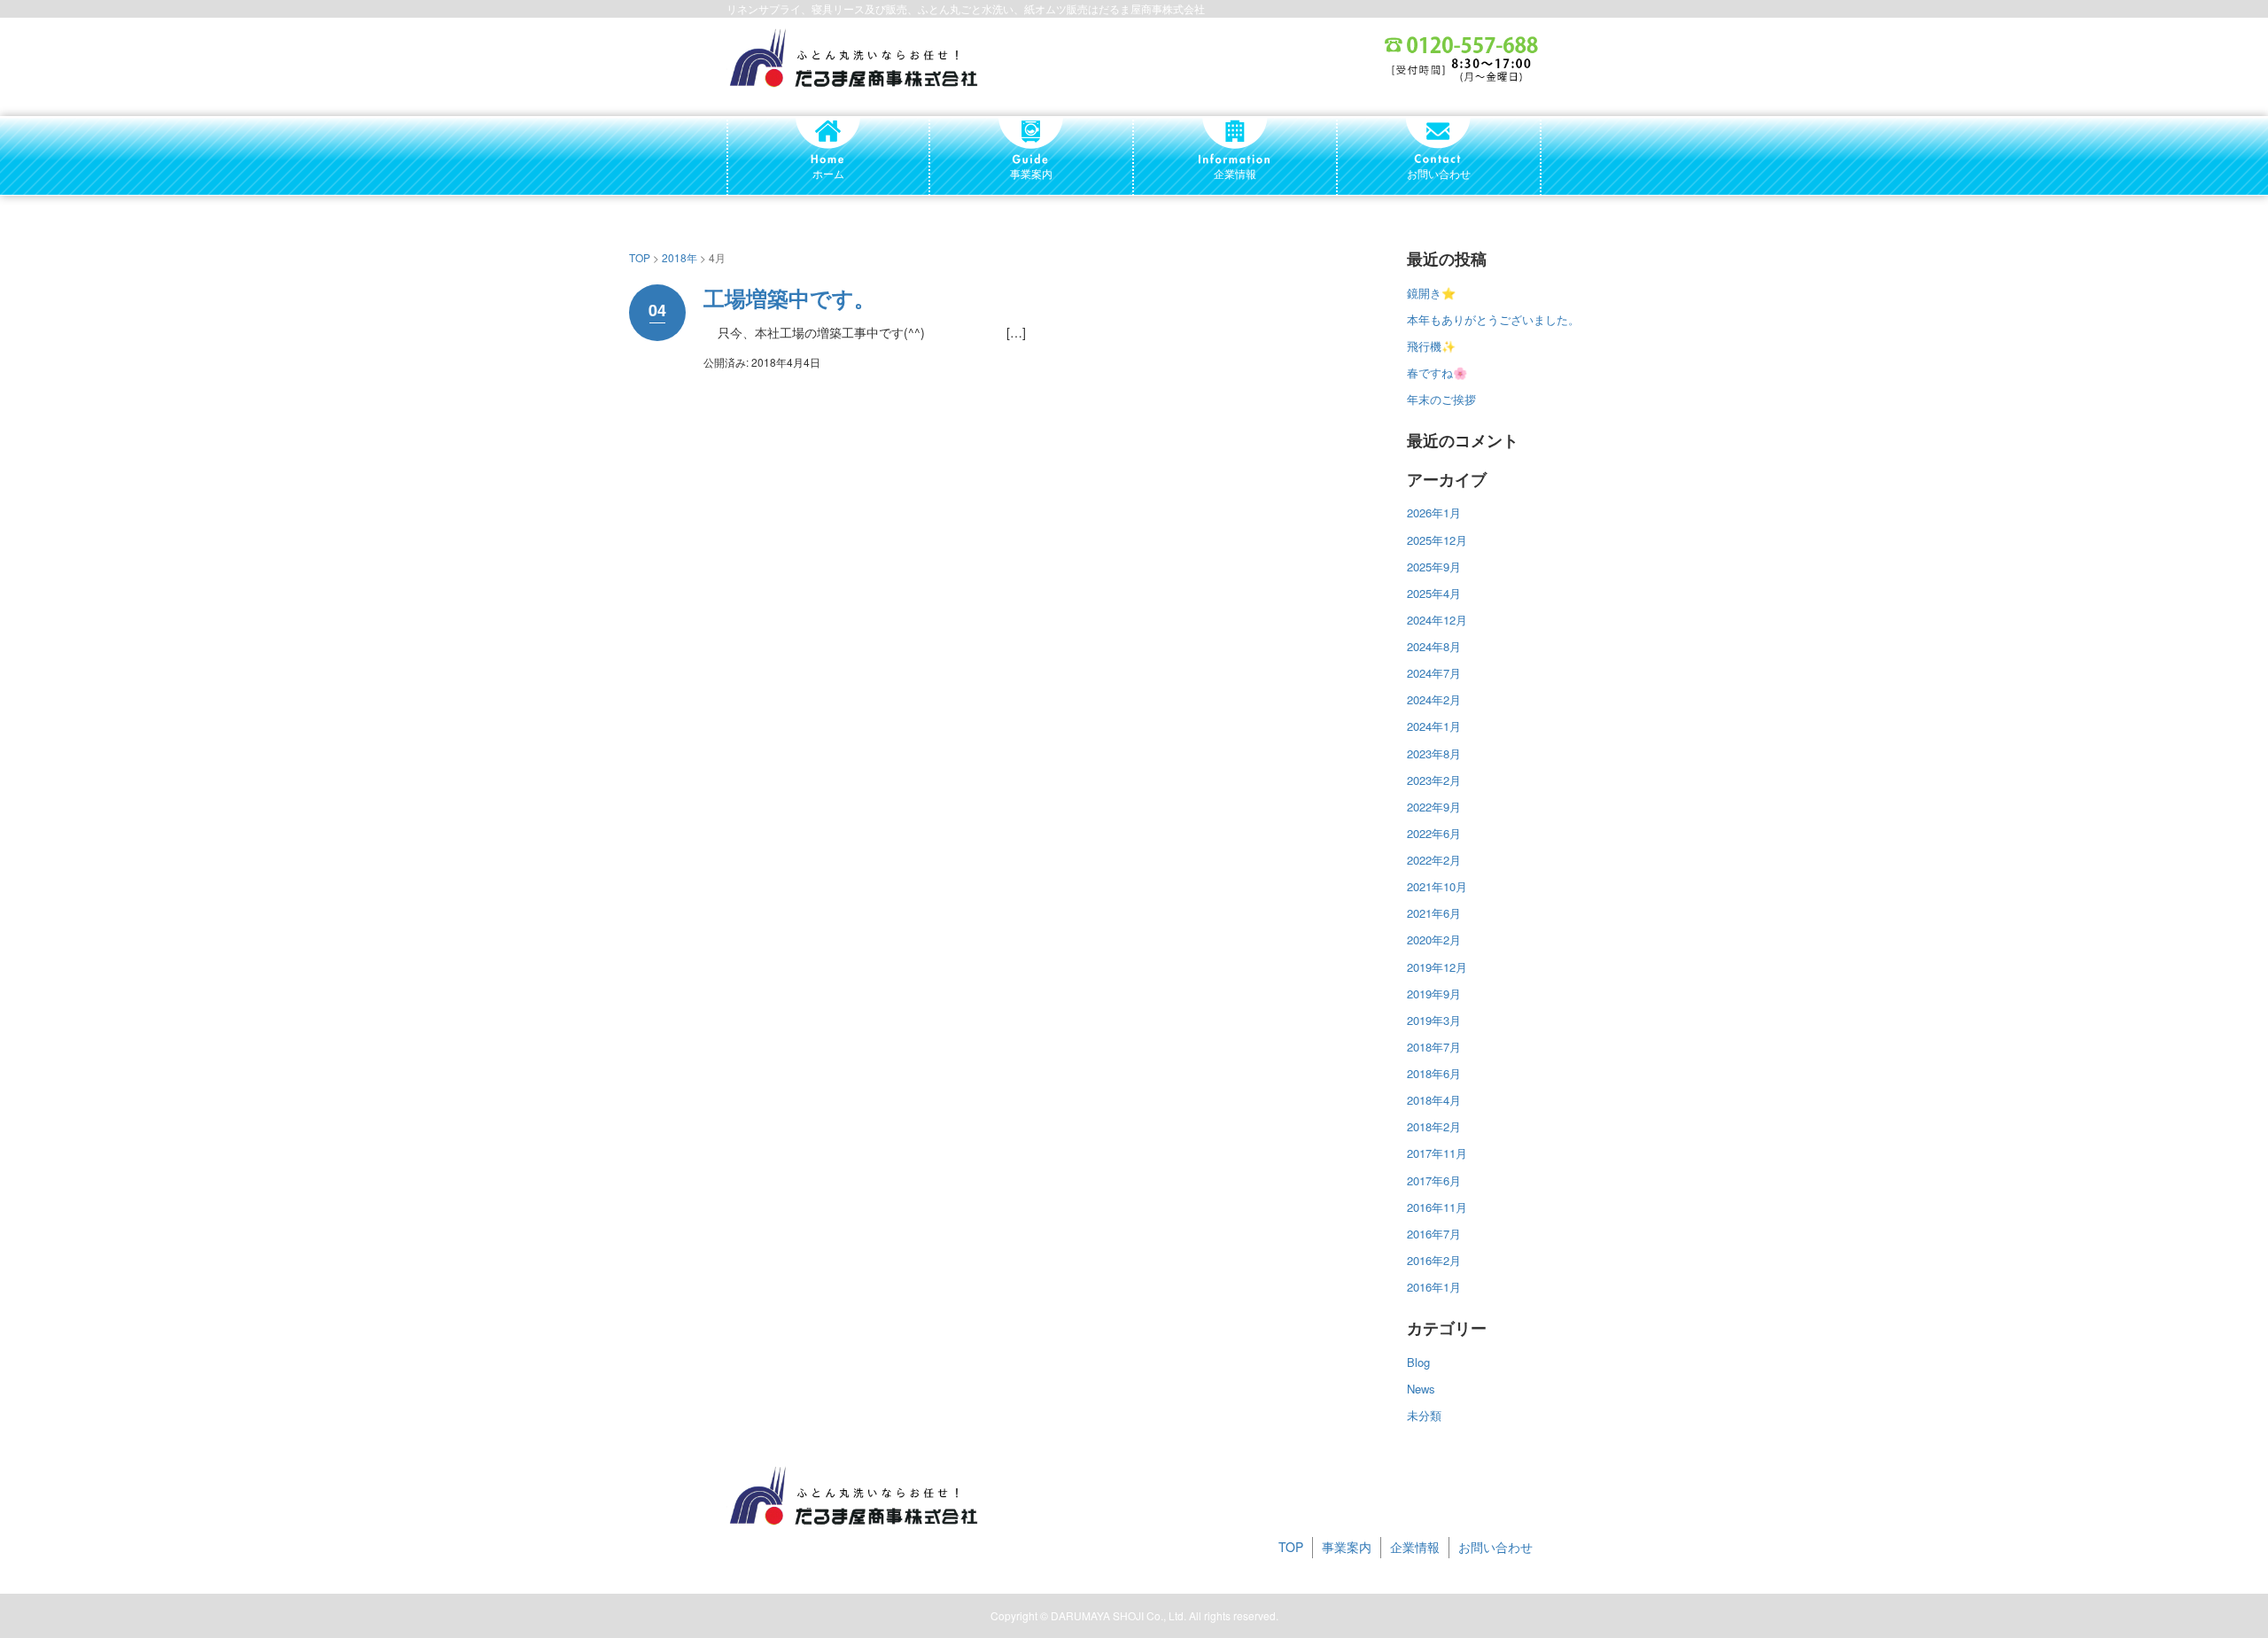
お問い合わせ (1495, 1547)
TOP (640, 257)
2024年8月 (1434, 646)
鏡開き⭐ (1431, 293)
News (1421, 1389)
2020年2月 (1434, 939)
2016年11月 (1437, 1207)
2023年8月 (1434, 753)
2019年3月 (1434, 1020)
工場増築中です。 (789, 298)
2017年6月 (1434, 1180)
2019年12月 (1437, 967)
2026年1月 (1434, 512)
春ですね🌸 (1437, 373)
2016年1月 (1434, 1287)
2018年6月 (1434, 1073)
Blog (1418, 1362)
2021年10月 (1437, 886)
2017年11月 (1437, 1153)
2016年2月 (1434, 1260)
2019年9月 (1434, 994)
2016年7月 (1434, 1234)
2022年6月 (1434, 833)
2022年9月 (1434, 807)
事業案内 (1347, 1547)
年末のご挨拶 (1441, 399)
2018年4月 (1434, 1100)
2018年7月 (1434, 1047)
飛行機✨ (1431, 346)
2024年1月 (1434, 726)
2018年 (680, 257)
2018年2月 (1434, 1126)
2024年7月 (1434, 673)
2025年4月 (1434, 593)
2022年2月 (1434, 860)
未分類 (1424, 1415)
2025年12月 (1437, 540)
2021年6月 (1434, 913)
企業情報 (1415, 1547)
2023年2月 (1434, 780)
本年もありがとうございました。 (1493, 319)
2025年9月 (1434, 567)
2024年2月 (1434, 699)
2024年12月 (1437, 620)
